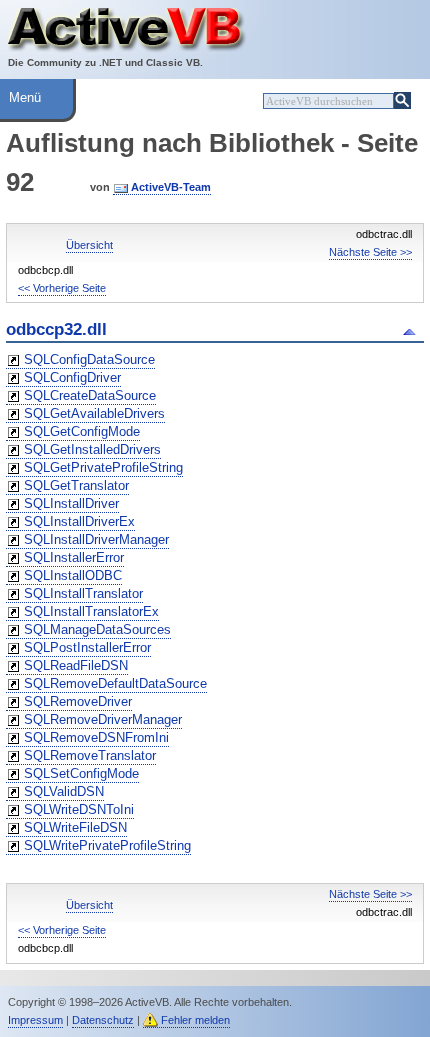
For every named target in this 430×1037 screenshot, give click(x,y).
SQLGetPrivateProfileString (103, 467)
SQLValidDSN (64, 791)
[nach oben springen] (412, 330)
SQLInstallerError (74, 557)
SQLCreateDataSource (90, 395)
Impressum (35, 1020)
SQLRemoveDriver (78, 701)
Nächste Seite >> (370, 252)
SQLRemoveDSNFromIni (96, 737)
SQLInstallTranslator (83, 593)
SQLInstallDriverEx (79, 521)
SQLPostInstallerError (87, 647)
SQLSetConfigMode (81, 773)
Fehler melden (195, 1020)
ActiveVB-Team (171, 187)
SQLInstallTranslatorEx (91, 611)
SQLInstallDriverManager (96, 539)
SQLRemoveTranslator (90, 755)
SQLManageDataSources (97, 629)
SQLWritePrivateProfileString (107, 845)
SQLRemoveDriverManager (103, 719)
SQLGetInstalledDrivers (92, 449)
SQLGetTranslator (76, 485)
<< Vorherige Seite (62, 288)
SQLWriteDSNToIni (79, 809)
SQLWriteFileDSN (75, 827)
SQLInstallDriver (71, 503)
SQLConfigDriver (72, 377)
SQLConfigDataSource (89, 359)
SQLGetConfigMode (82, 431)
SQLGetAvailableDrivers (94, 413)
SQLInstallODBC (73, 575)
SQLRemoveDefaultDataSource (115, 683)
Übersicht (89, 245)
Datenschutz (103, 1020)
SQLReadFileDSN (76, 665)
